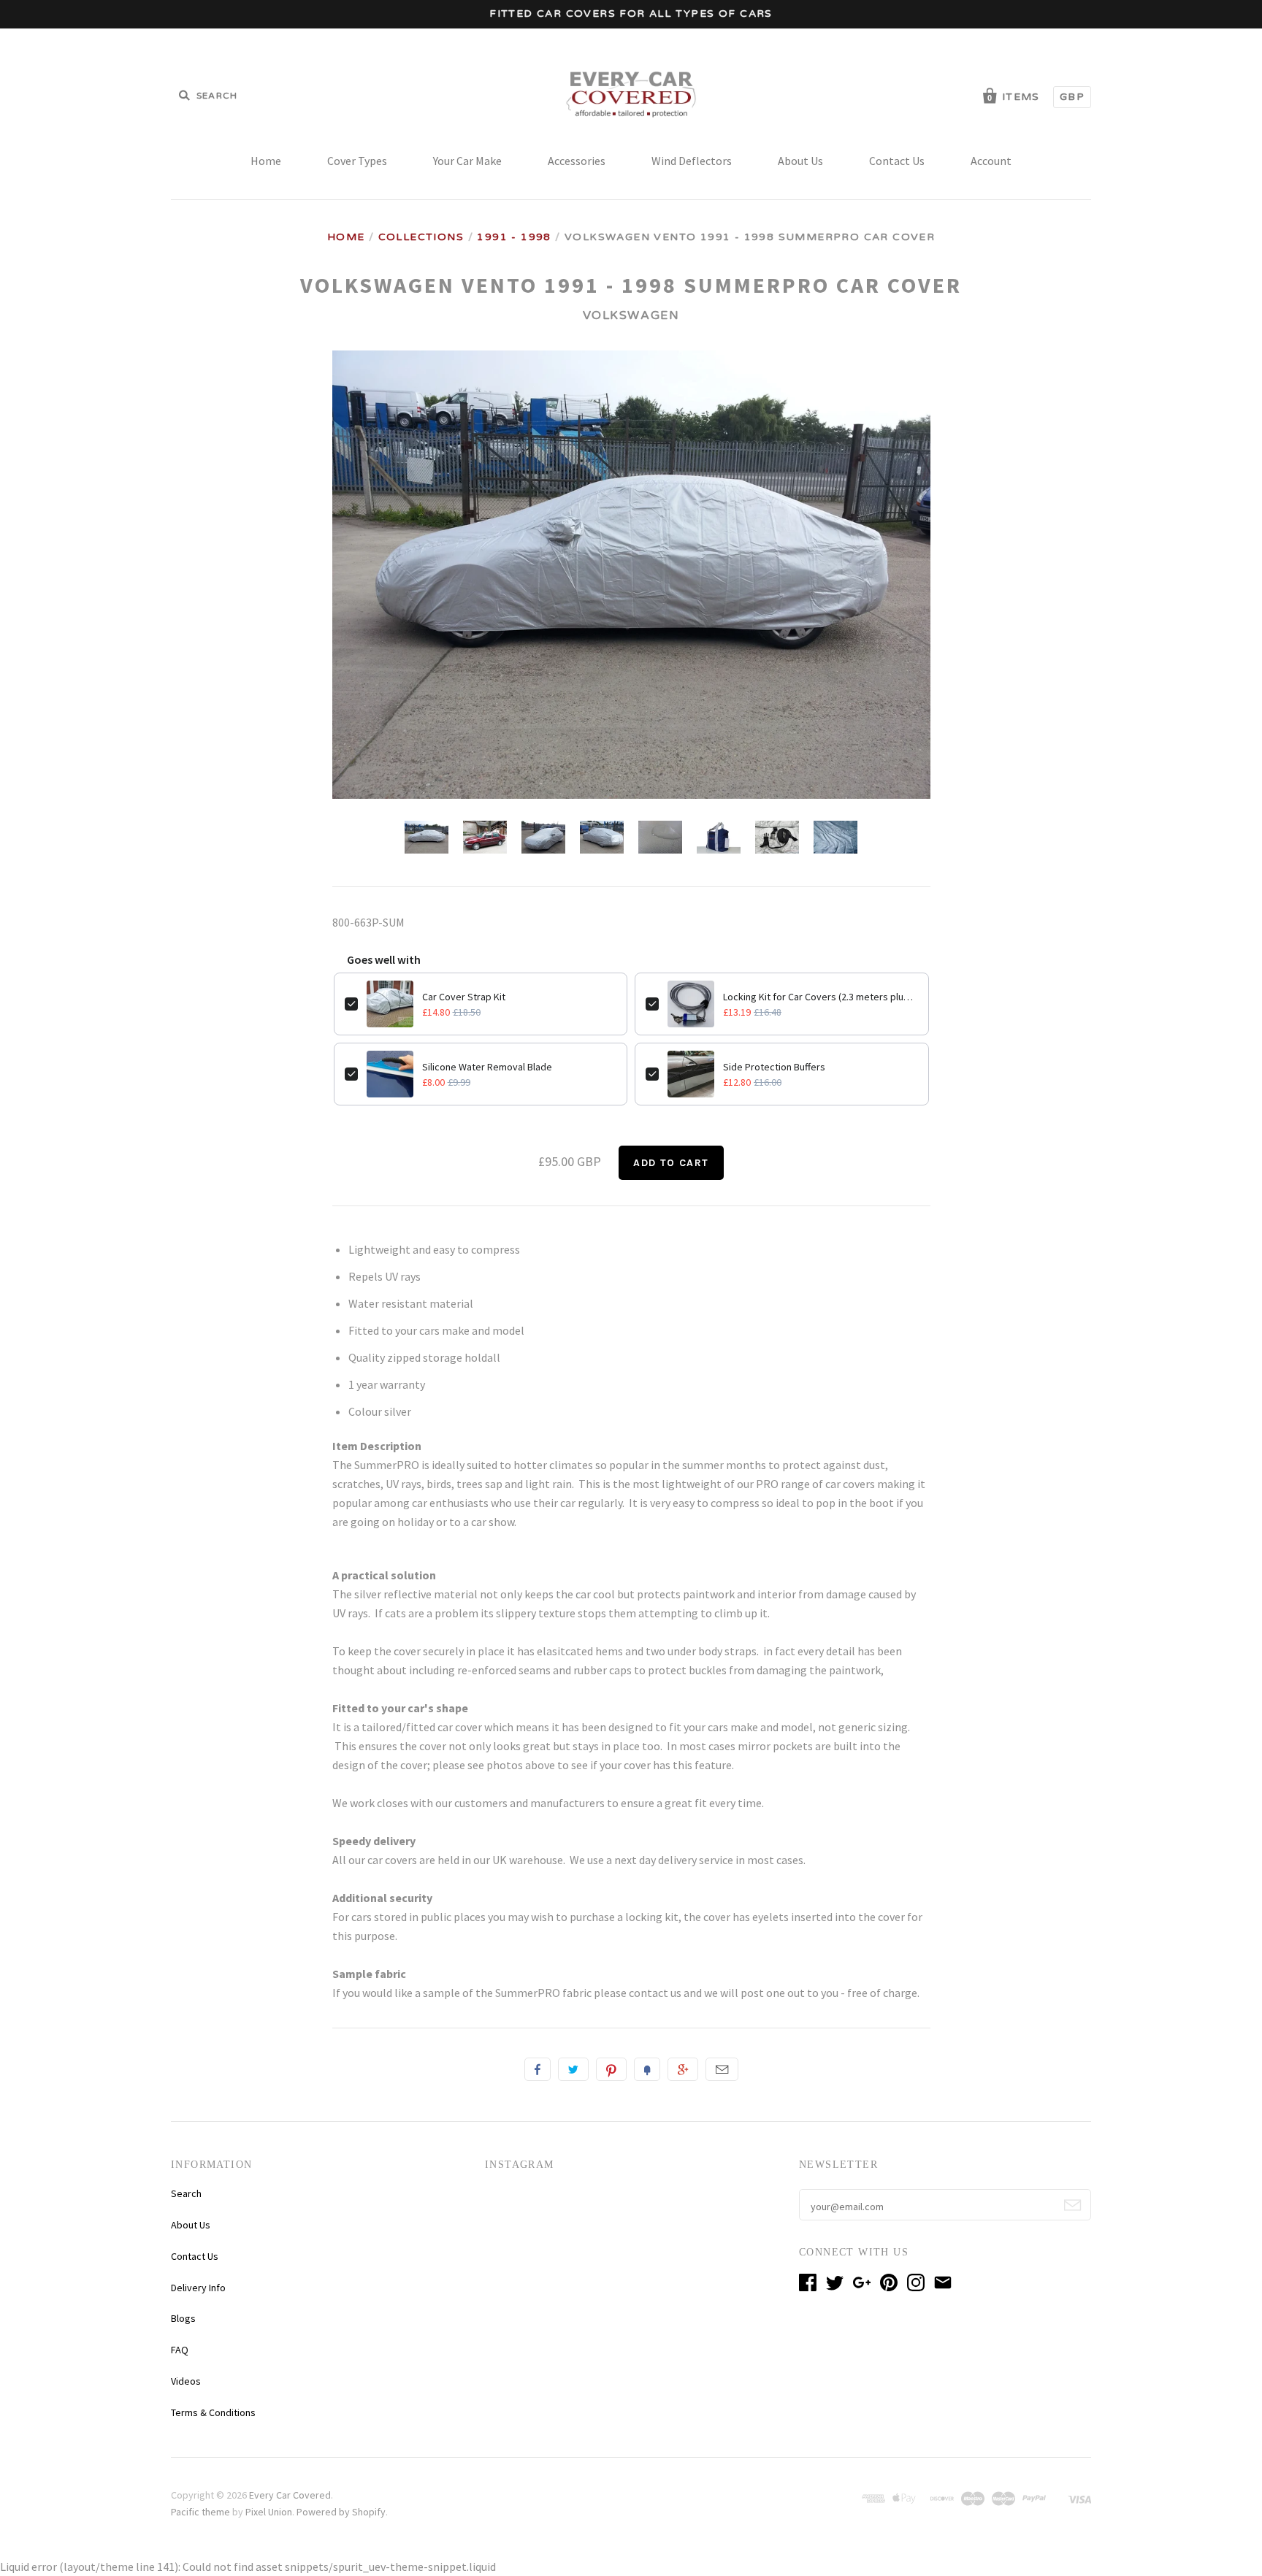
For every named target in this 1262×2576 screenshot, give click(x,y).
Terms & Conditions (213, 2412)
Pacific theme (200, 2512)
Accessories (577, 161)
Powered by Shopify (341, 2512)
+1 (683, 2069)
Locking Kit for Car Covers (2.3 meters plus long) (821, 997)
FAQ (180, 2350)
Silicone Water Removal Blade (487, 1067)
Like (538, 2069)
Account (991, 161)
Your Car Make (467, 161)
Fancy (647, 2069)
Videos (186, 2381)
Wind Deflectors (692, 161)
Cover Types (357, 161)
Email (722, 2069)
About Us (800, 161)
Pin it (611, 2069)
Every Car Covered (290, 2495)
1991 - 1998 (514, 237)
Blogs (183, 2318)
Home (266, 161)
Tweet (573, 2069)
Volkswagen (631, 315)
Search (186, 2193)
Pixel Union (269, 2512)
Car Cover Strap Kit (464, 997)
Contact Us (897, 161)
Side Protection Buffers (774, 1067)
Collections (421, 237)
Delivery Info (198, 2288)
